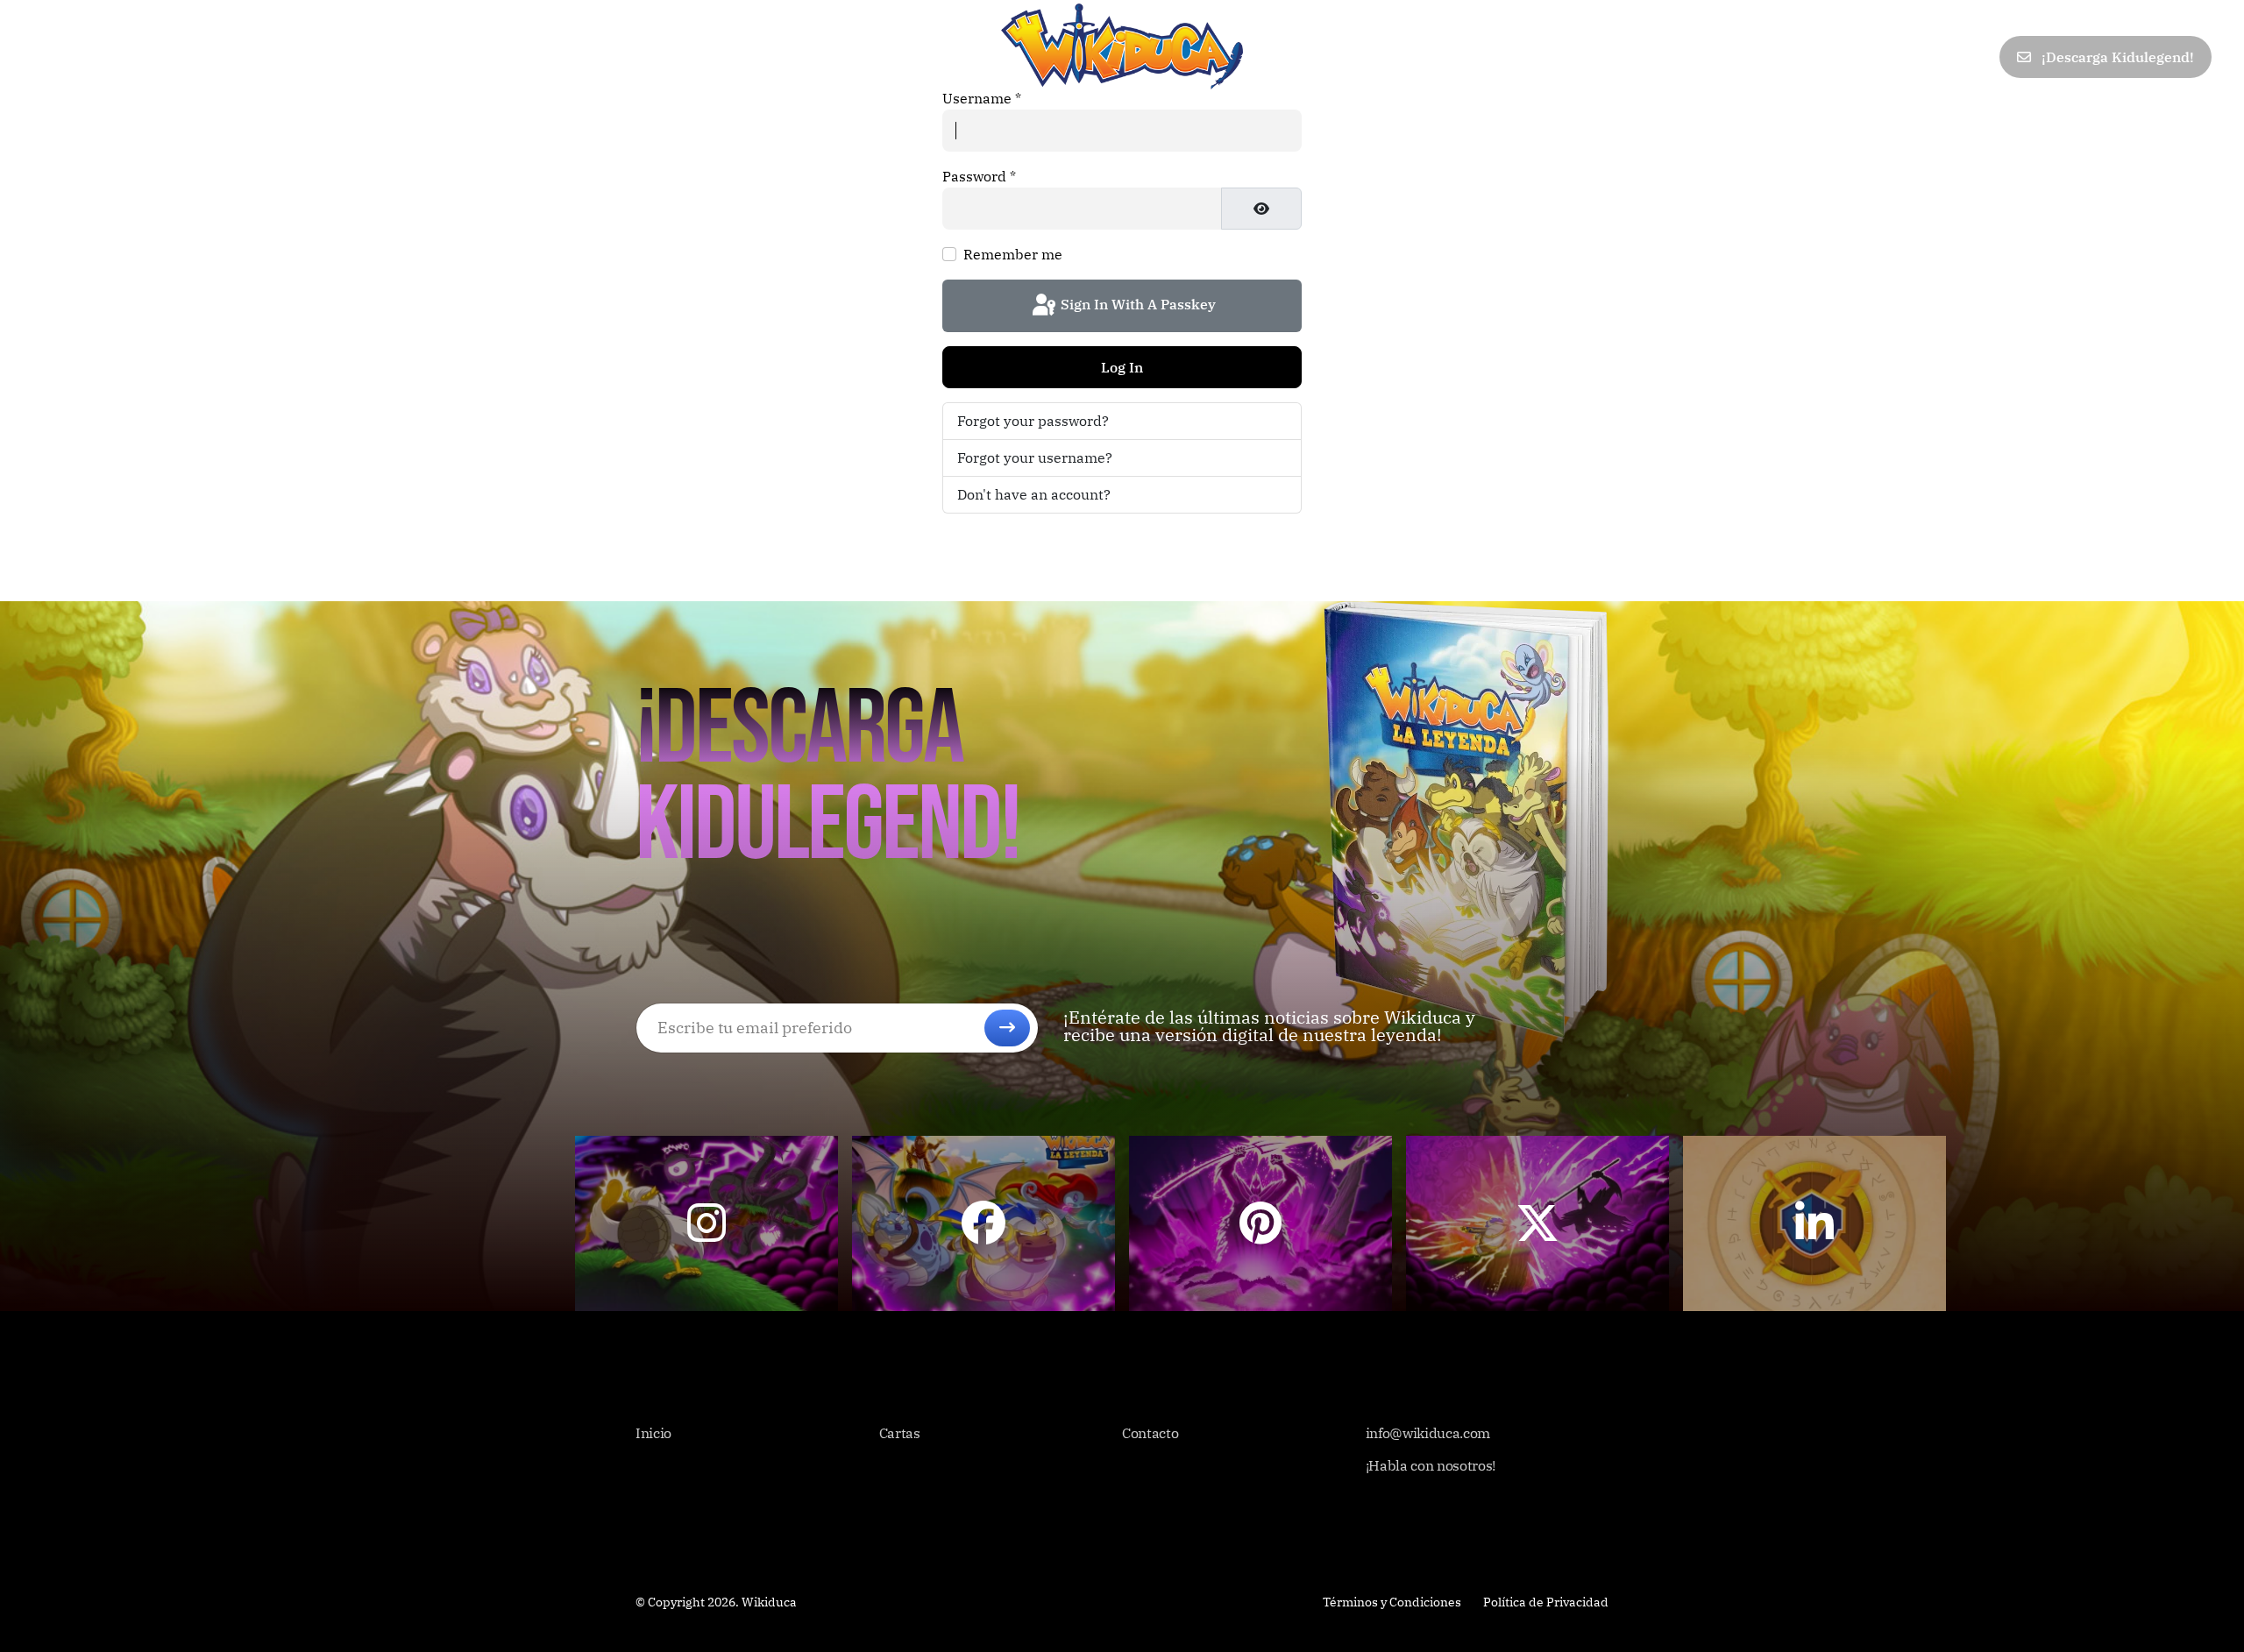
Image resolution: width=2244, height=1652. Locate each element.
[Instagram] (1975, 57)
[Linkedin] (1936, 57)
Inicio (54, 57)
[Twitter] (1859, 57)
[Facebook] (1821, 57)
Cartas (128, 57)
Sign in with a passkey (1136, 304)
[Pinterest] (1897, 57)
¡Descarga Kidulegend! (2116, 57)
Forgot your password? (1033, 421)
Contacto (363, 57)
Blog (284, 57)
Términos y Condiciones (1392, 1602)
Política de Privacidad (1546, 1602)
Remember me (1013, 254)
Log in (1122, 367)
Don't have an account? (1034, 494)
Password (979, 176)
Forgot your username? (1035, 457)
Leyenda (210, 57)
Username (982, 98)
